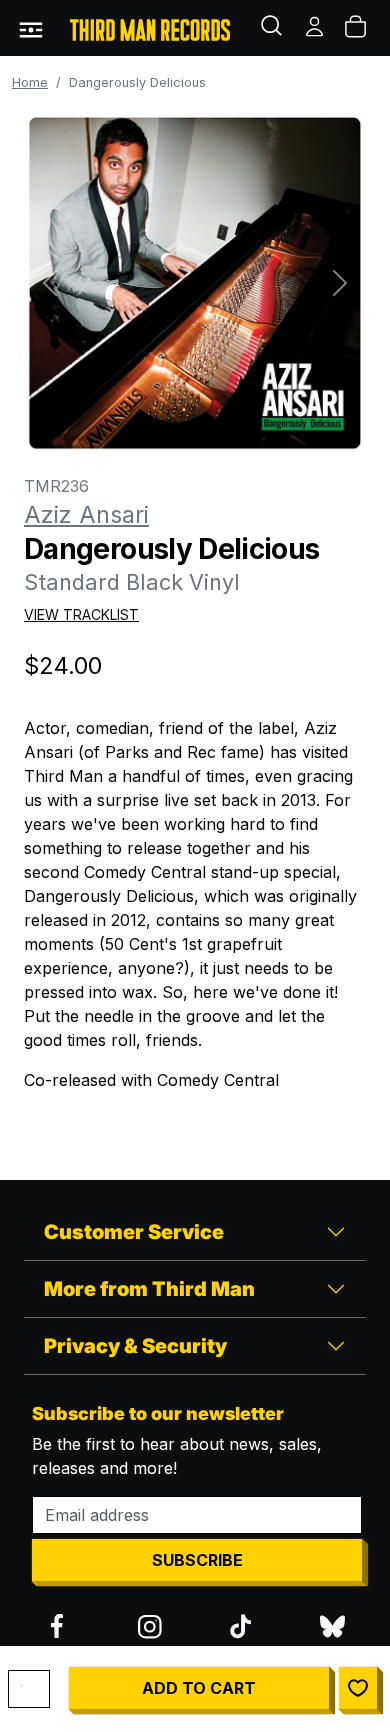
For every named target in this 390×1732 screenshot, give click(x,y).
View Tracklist (81, 614)
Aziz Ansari (86, 515)
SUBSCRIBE (197, 1560)
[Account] (316, 28)
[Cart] (357, 28)
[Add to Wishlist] (358, 1688)
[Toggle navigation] (31, 28)
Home (30, 82)
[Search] (274, 28)
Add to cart (199, 1688)
